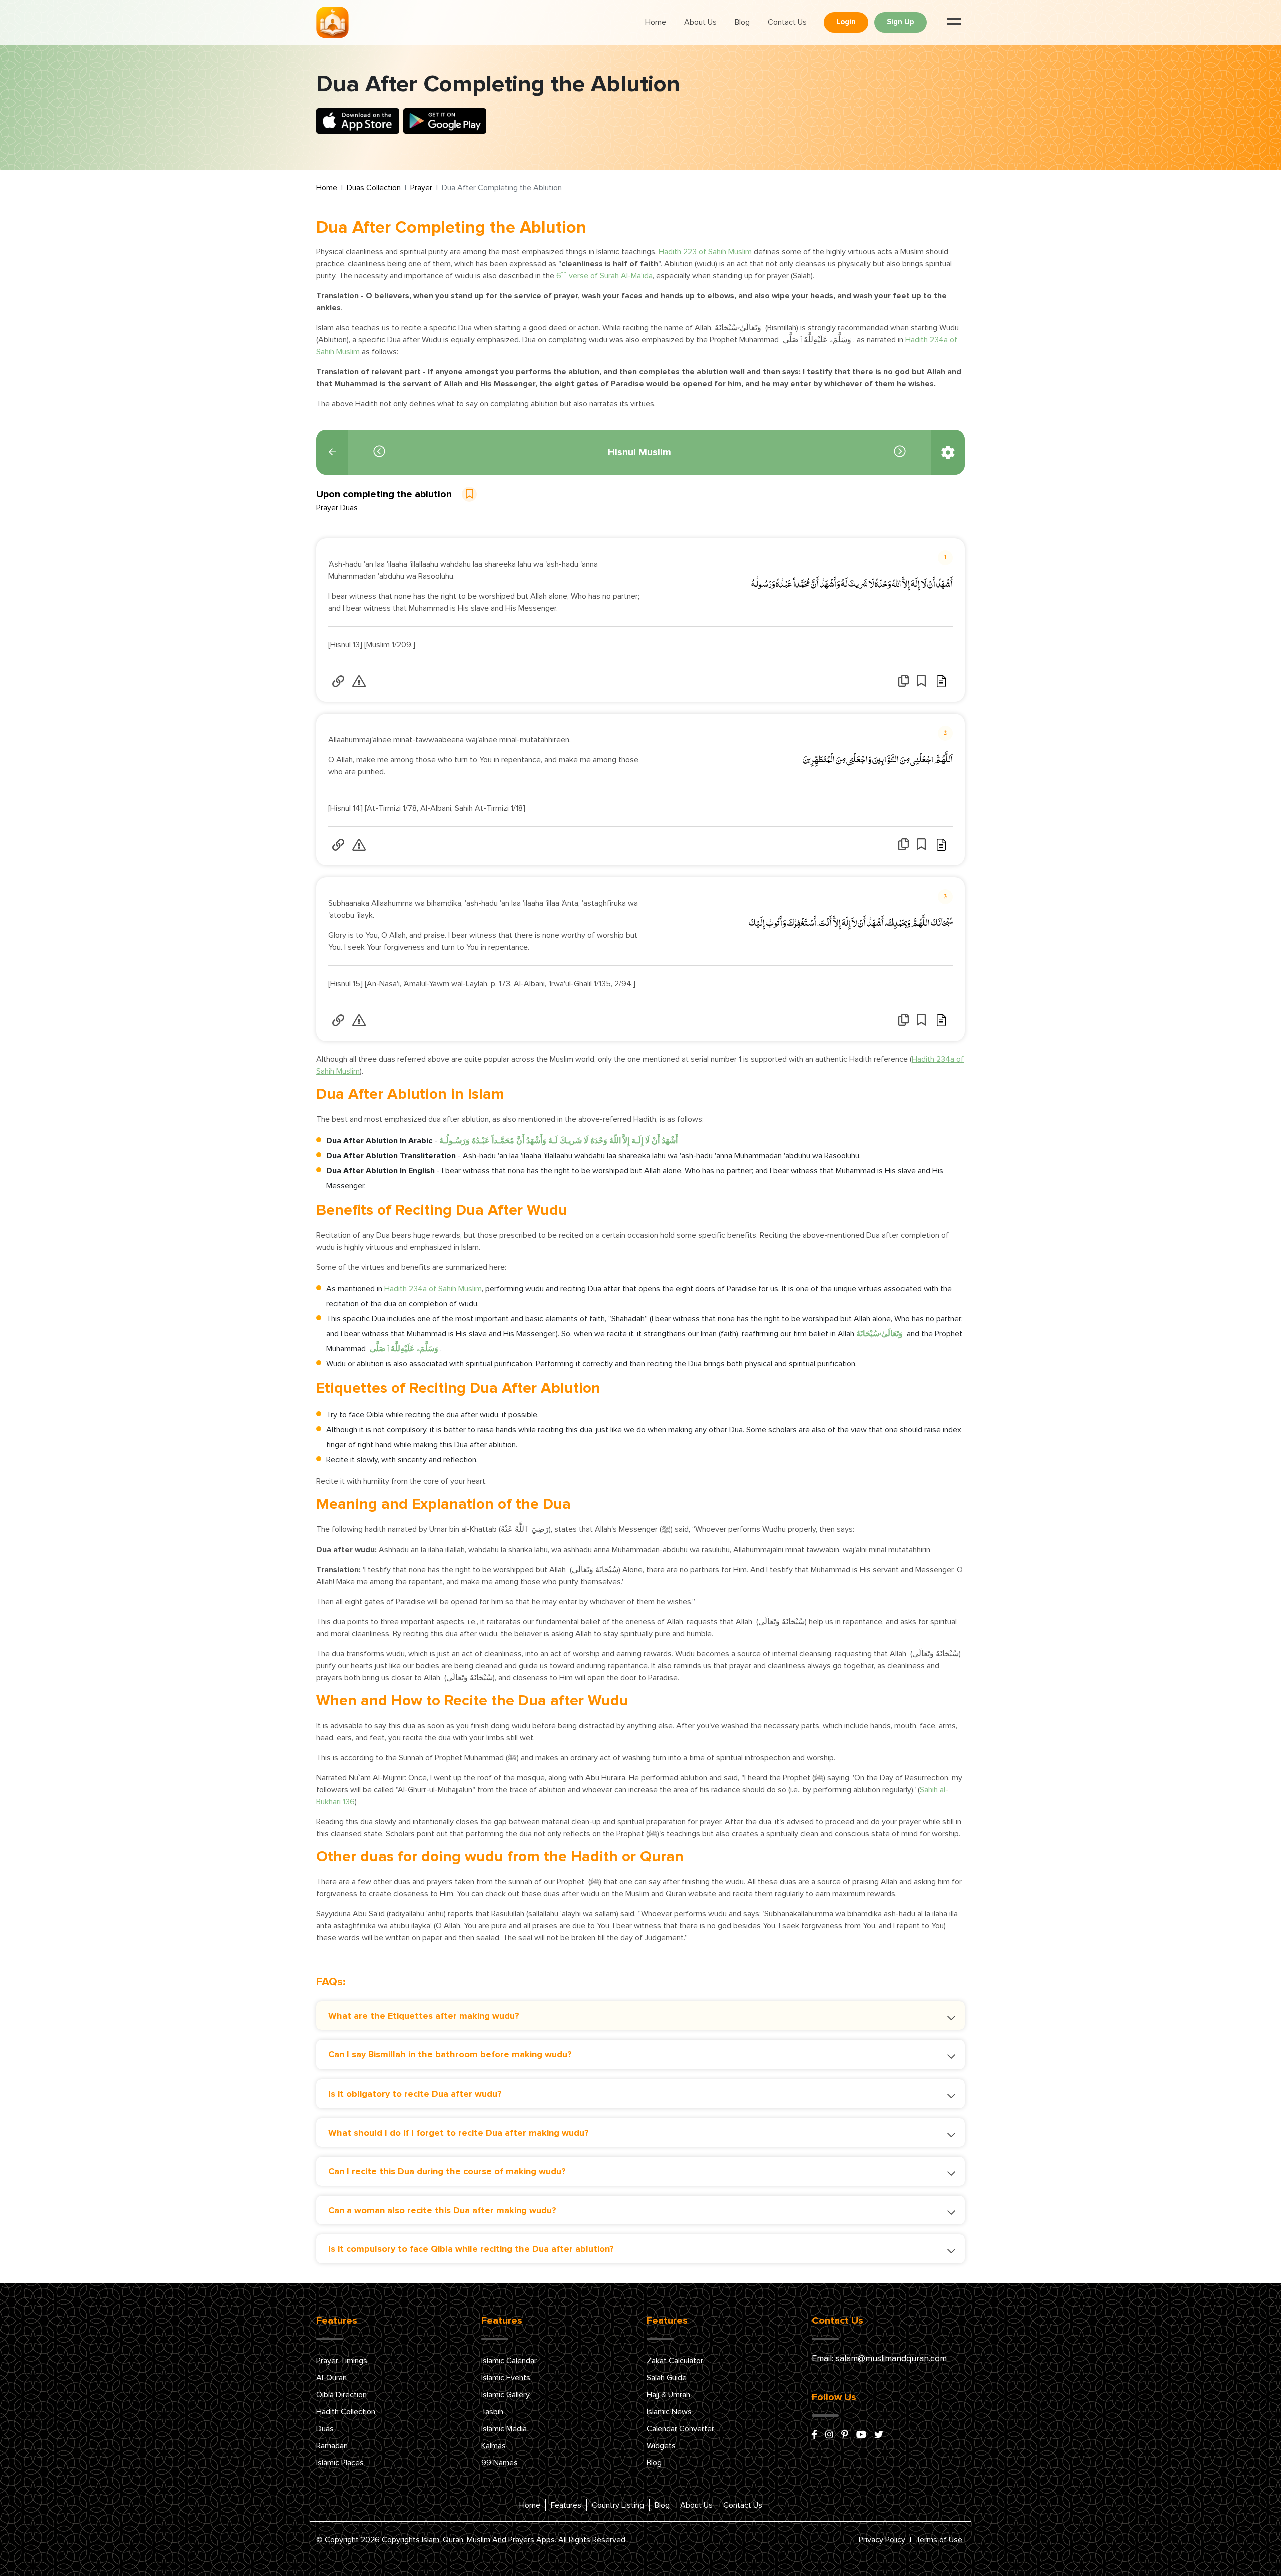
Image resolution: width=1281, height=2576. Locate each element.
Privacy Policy (882, 2540)
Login (846, 22)
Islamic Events (506, 2378)
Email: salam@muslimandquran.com (879, 2359)
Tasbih (492, 2412)
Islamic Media (504, 2429)
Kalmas (494, 2446)
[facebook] (814, 2435)
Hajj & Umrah (668, 2395)
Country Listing (618, 2505)
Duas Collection (374, 188)
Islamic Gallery (506, 2395)
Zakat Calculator (675, 2361)
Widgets (661, 2446)
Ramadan (332, 2446)
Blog (742, 22)
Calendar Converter (680, 2429)
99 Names (500, 2463)
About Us (700, 22)
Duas (325, 2429)
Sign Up (900, 22)
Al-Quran (332, 2378)
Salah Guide (667, 2378)
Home (656, 22)
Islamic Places (340, 2463)
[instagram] (829, 2435)
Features (566, 2505)
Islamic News (669, 2412)
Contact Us (787, 22)
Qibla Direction (342, 2395)
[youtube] (861, 2435)
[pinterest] (845, 2435)
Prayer (421, 188)
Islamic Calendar (509, 2361)
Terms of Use (939, 2540)
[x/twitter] (879, 2435)
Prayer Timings (342, 2361)
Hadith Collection (346, 2412)
